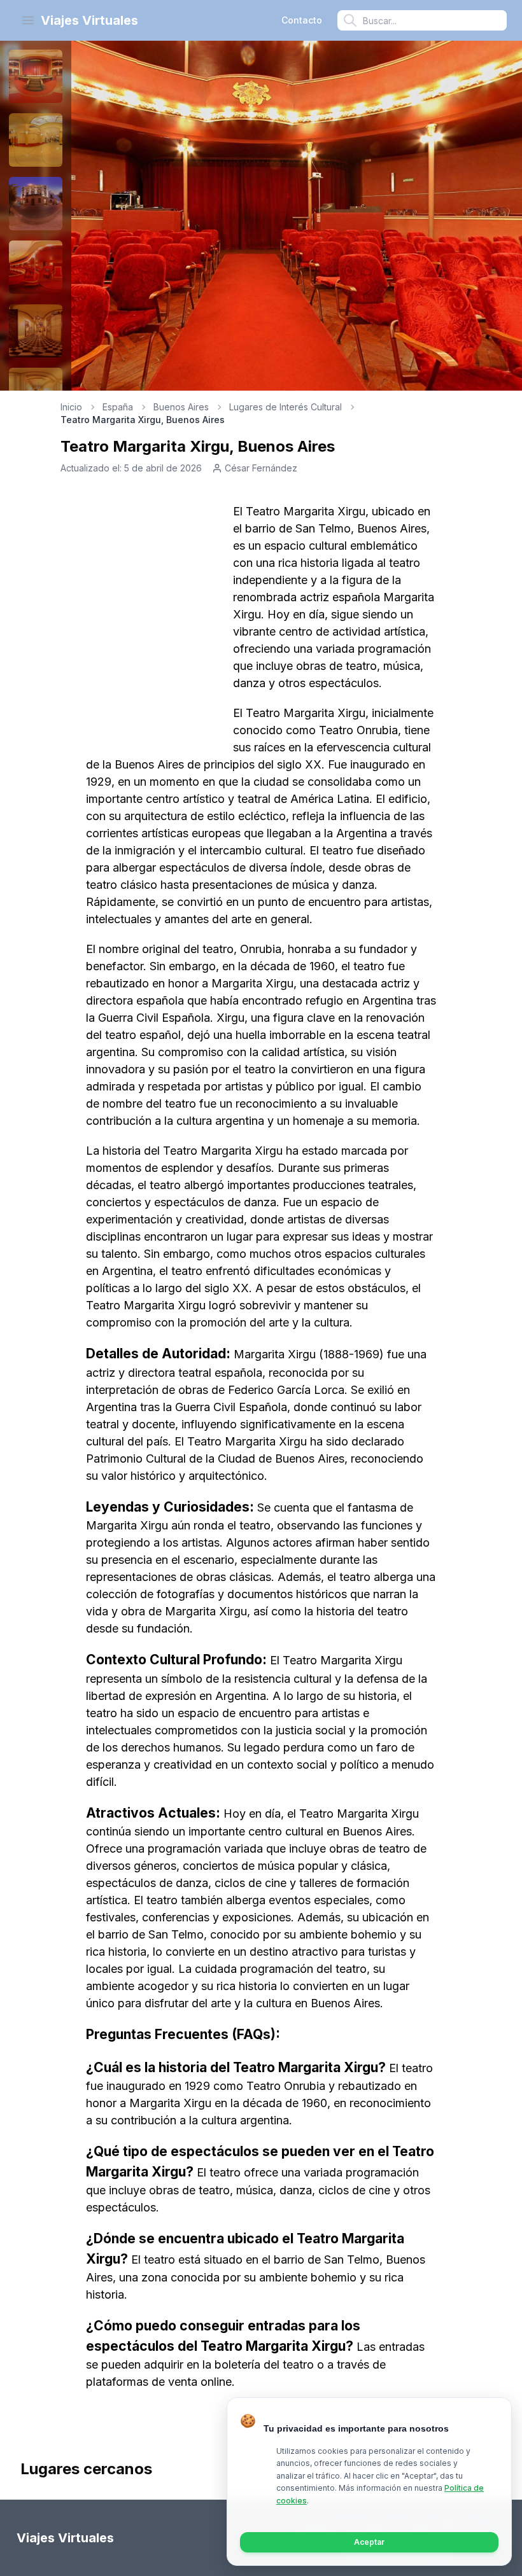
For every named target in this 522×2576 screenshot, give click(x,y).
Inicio (71, 407)
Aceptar (369, 2542)
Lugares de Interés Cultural (286, 407)
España (118, 407)
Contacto (302, 20)
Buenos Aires (181, 407)
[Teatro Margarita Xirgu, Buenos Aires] (36, 76)
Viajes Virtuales (89, 20)
